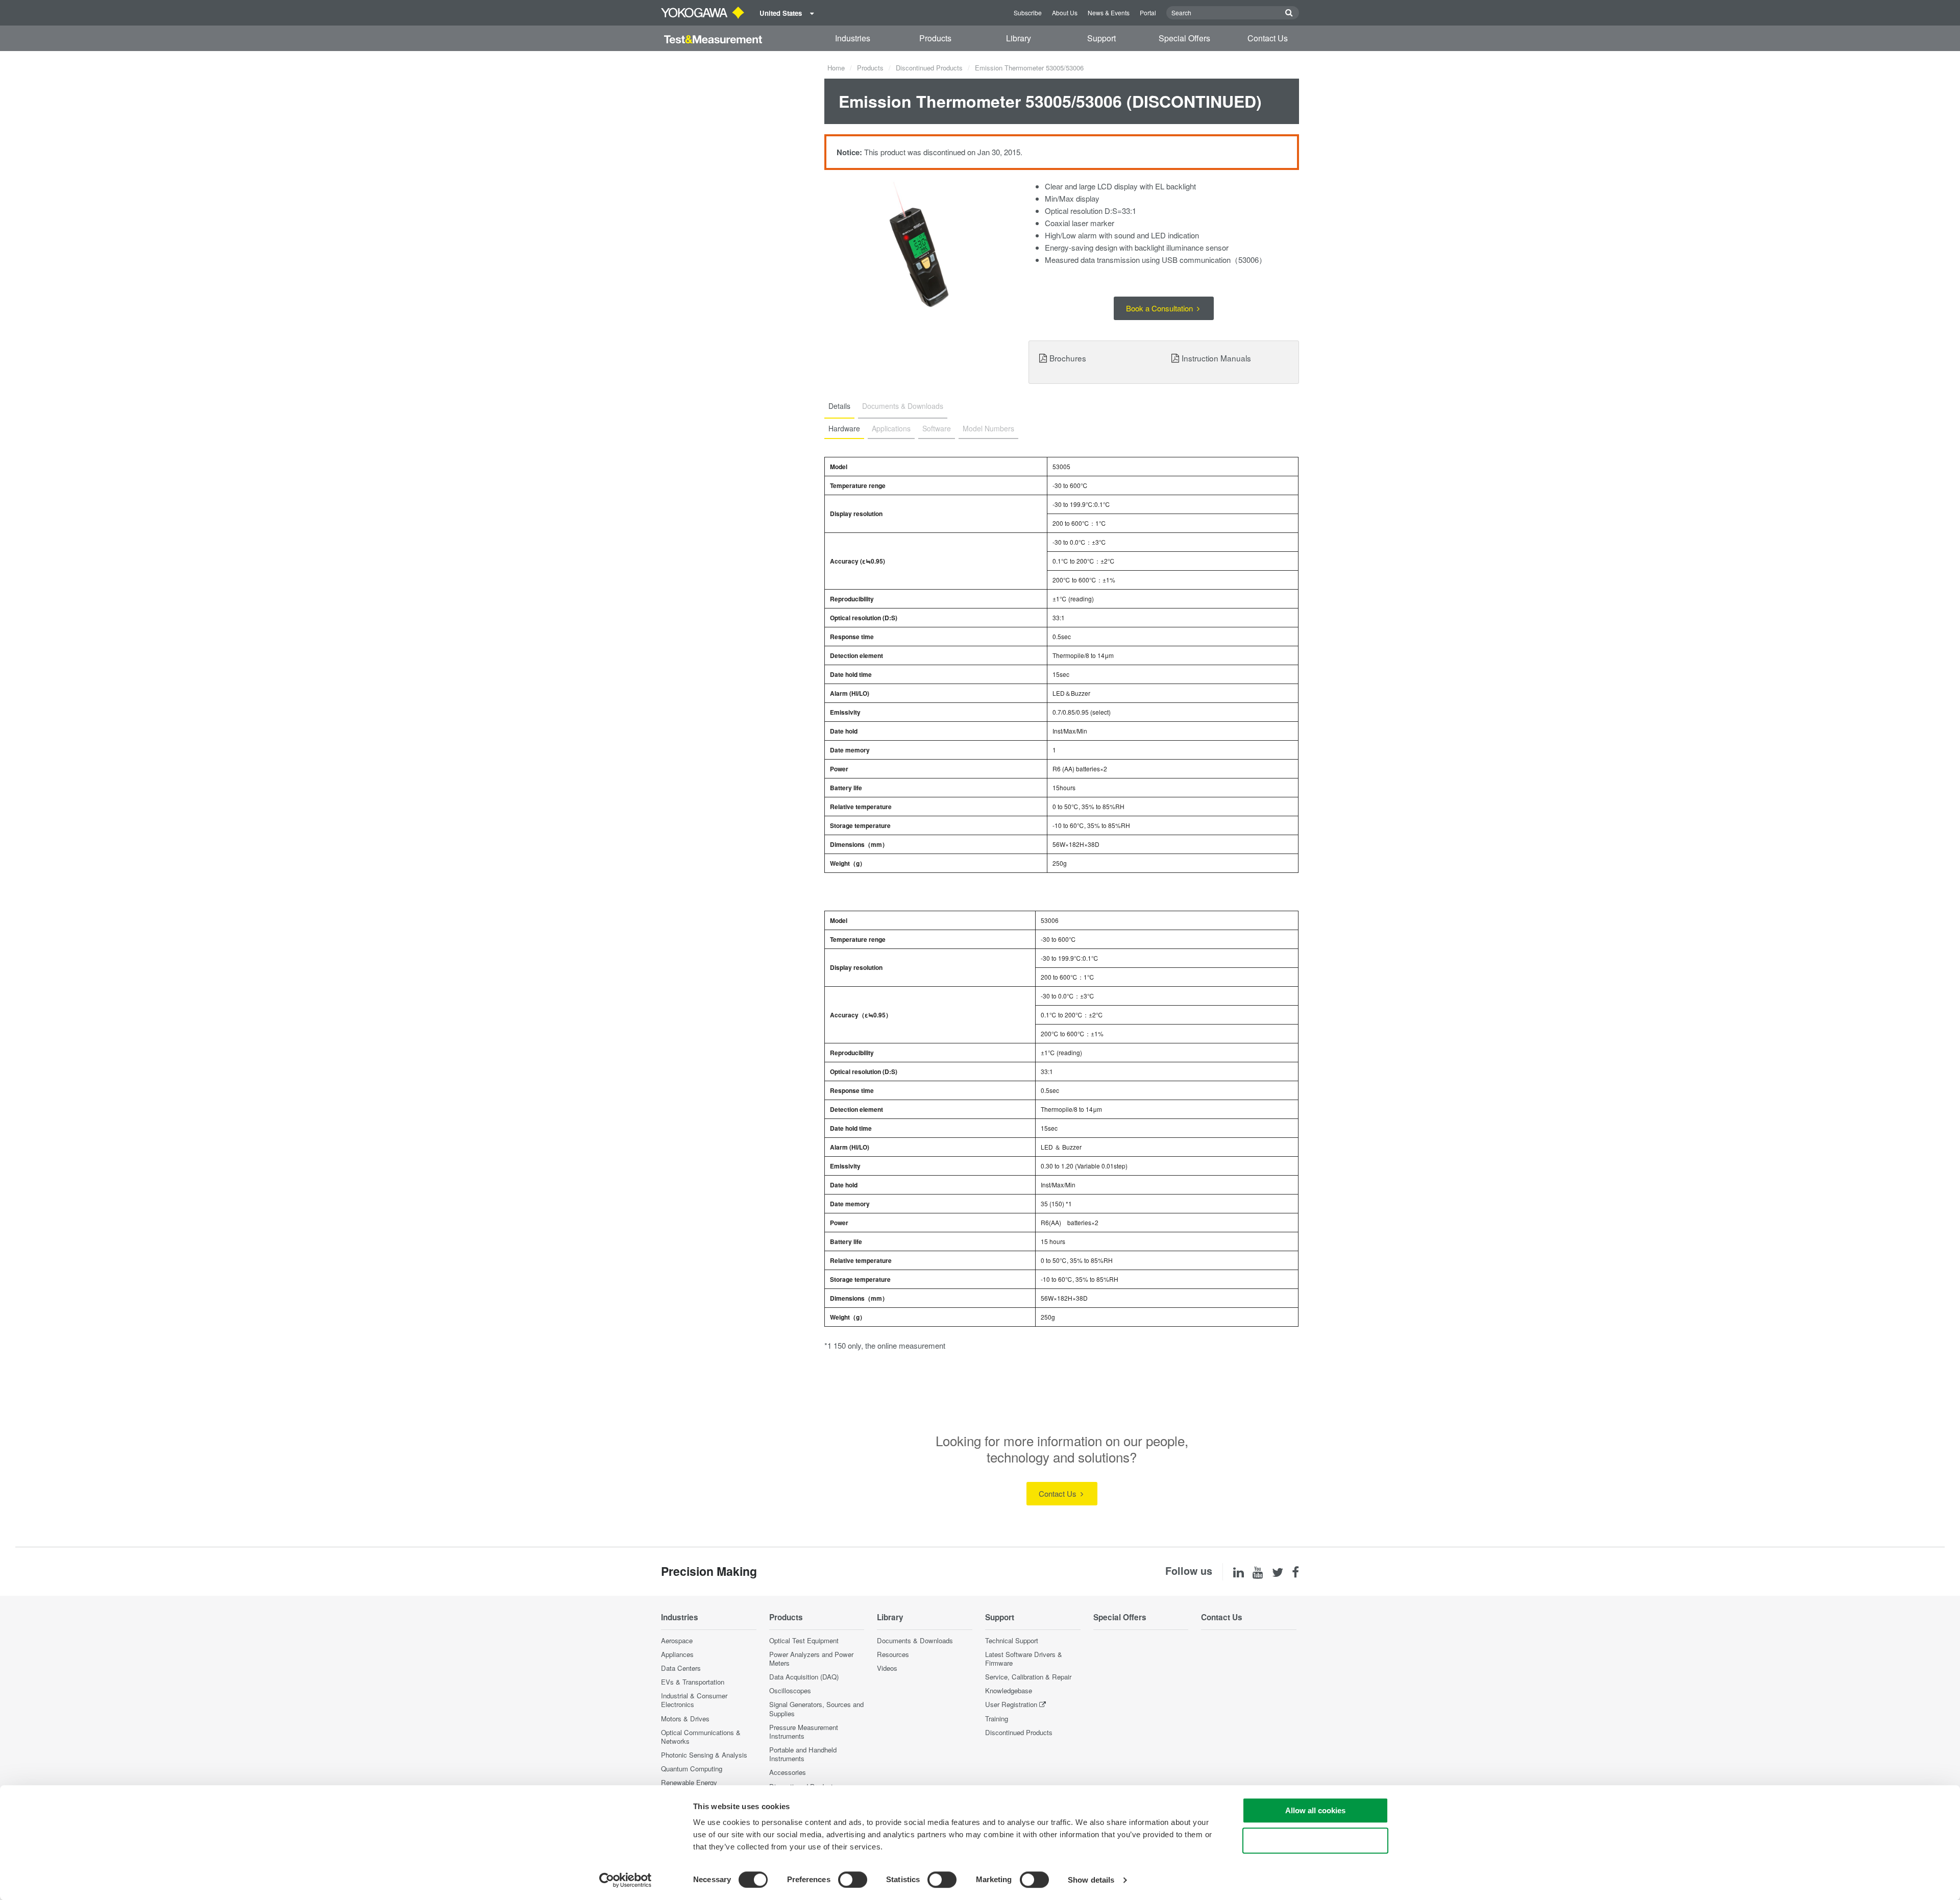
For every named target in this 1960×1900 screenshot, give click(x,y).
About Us (1065, 13)
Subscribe (1028, 13)
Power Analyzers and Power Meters (811, 1659)
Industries (853, 38)
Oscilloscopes (790, 1690)
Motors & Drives (685, 1719)
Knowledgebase (1009, 1690)
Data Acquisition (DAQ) (804, 1677)
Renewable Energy (689, 1782)
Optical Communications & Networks (701, 1737)
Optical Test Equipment (804, 1640)
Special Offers (1184, 38)
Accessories (788, 1772)
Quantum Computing (692, 1769)
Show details (1091, 1880)
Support (1101, 38)
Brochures (1068, 358)
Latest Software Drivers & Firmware (1024, 1659)
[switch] (853, 1880)
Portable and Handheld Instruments (803, 1754)
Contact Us (1268, 38)
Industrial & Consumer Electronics (694, 1700)
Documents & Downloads (915, 1640)
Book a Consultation (1160, 308)
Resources (893, 1654)
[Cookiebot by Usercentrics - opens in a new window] (626, 1880)
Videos (887, 1668)
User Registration (1011, 1704)
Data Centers (681, 1668)
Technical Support (1012, 1640)
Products (935, 38)
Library (1019, 38)
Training (997, 1719)
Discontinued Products (929, 68)
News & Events (1109, 13)
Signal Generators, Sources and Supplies (816, 1709)
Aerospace (677, 1640)
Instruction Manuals (1216, 358)
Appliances (677, 1654)
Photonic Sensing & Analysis (704, 1755)
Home (836, 68)
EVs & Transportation (693, 1682)
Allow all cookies (1315, 1810)
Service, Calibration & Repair (1028, 1677)
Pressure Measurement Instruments (804, 1732)
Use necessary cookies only (1315, 1841)
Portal (1148, 13)
